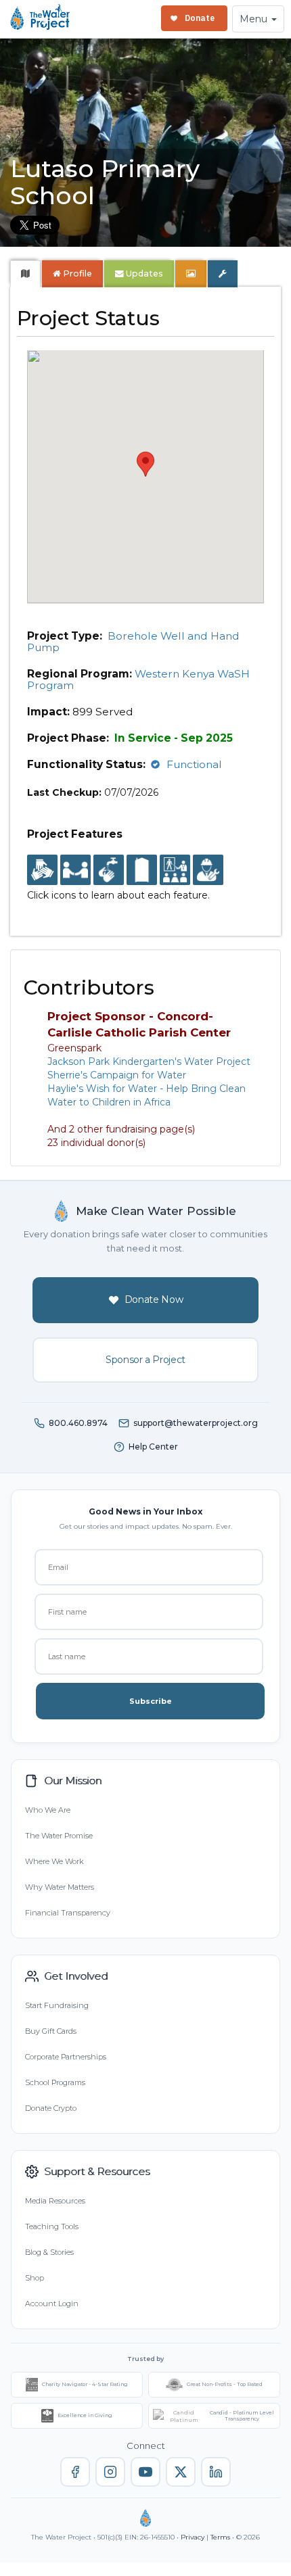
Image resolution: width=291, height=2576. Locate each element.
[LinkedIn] (216, 2472)
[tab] (25, 274)
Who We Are (48, 1810)
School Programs (55, 2082)
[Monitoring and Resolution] (208, 871)
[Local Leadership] (42, 871)
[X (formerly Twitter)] (181, 2472)
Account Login (52, 2304)
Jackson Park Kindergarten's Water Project (149, 1062)
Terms (220, 2537)
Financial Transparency (68, 1913)
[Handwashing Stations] (109, 871)
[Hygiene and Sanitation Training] (175, 871)
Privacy (193, 2537)
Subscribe (151, 1701)
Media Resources (55, 2201)
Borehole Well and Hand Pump (133, 642)
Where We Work (54, 1861)
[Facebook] (75, 2472)
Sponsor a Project (145, 1360)
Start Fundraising (57, 2005)
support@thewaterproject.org (196, 1423)
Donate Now (154, 1299)
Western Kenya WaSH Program (138, 679)
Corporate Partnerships (66, 2057)
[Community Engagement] (75, 871)
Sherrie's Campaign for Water (117, 1075)
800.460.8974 (78, 1423)
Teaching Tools (52, 2226)
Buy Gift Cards (51, 2031)
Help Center (153, 1447)
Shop (35, 2278)
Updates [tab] (143, 273)
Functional (194, 764)
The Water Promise (59, 1836)
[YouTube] (145, 2472)
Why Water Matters (60, 1887)
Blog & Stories (49, 2252)
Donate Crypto (51, 2108)
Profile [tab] (77, 273)
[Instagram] (110, 2472)
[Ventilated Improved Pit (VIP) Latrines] (142, 871)
